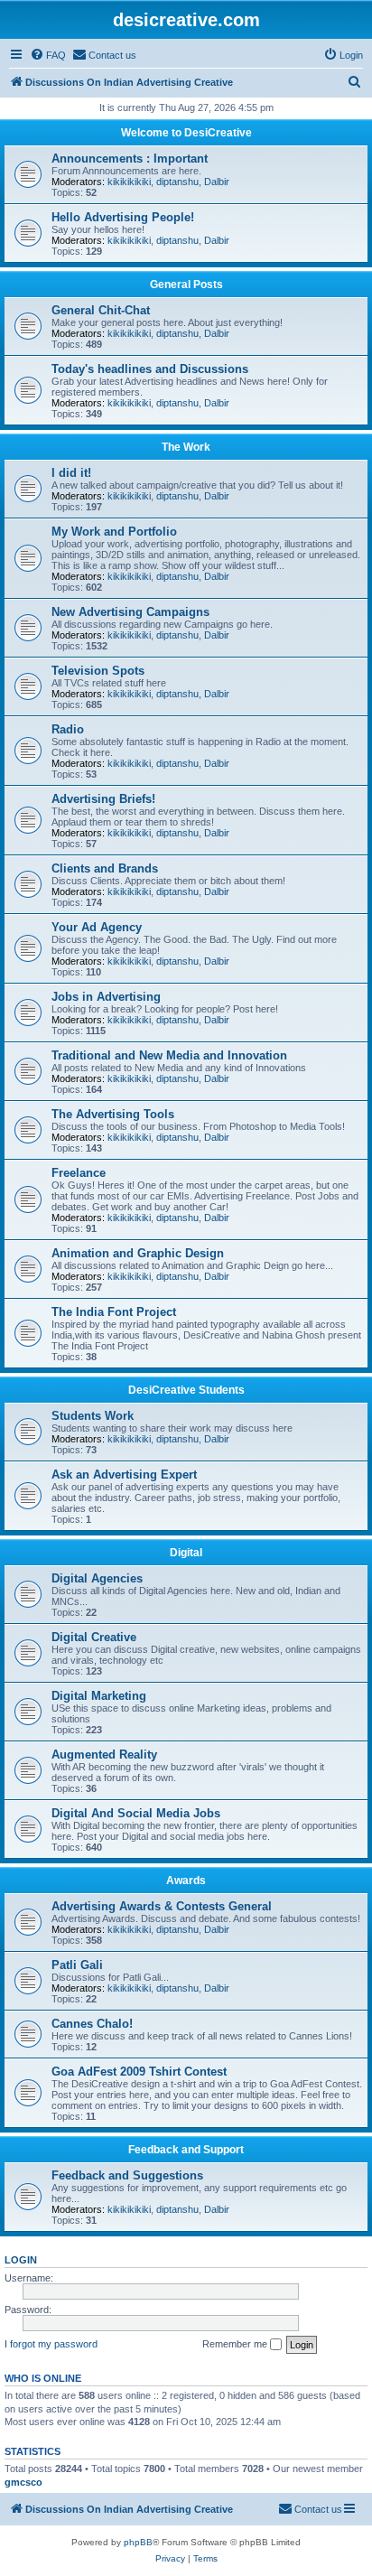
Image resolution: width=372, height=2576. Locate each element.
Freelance (79, 1173)
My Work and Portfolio (114, 532)
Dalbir (217, 182)
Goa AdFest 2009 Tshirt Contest (139, 2072)
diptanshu (177, 182)
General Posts (186, 285)
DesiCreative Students (186, 1390)
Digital (186, 1553)
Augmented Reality (104, 1755)
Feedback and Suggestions (127, 2175)
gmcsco (23, 2482)
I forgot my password (51, 2344)
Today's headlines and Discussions (150, 369)
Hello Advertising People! (123, 217)
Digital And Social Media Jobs (136, 1813)
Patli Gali (77, 1965)
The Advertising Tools (113, 1114)
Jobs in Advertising (106, 997)
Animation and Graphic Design (138, 1253)
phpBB (138, 2542)
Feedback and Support (186, 2150)
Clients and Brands (105, 868)
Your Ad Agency (97, 927)
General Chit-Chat (101, 310)
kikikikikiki (129, 182)
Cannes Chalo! (92, 2024)
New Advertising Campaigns (130, 612)
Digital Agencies (97, 1578)
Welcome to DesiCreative (186, 133)
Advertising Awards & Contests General (162, 1906)
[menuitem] (48, 55)
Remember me (236, 2344)
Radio (68, 729)
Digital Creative (94, 1637)
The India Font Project (114, 1312)
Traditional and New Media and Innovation (169, 1055)
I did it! (71, 473)
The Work (186, 447)
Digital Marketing (99, 1696)
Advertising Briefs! (103, 799)
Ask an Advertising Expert (124, 1475)
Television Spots (98, 671)
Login (21, 2260)
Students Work (93, 1416)
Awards (186, 1881)
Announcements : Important (130, 159)
